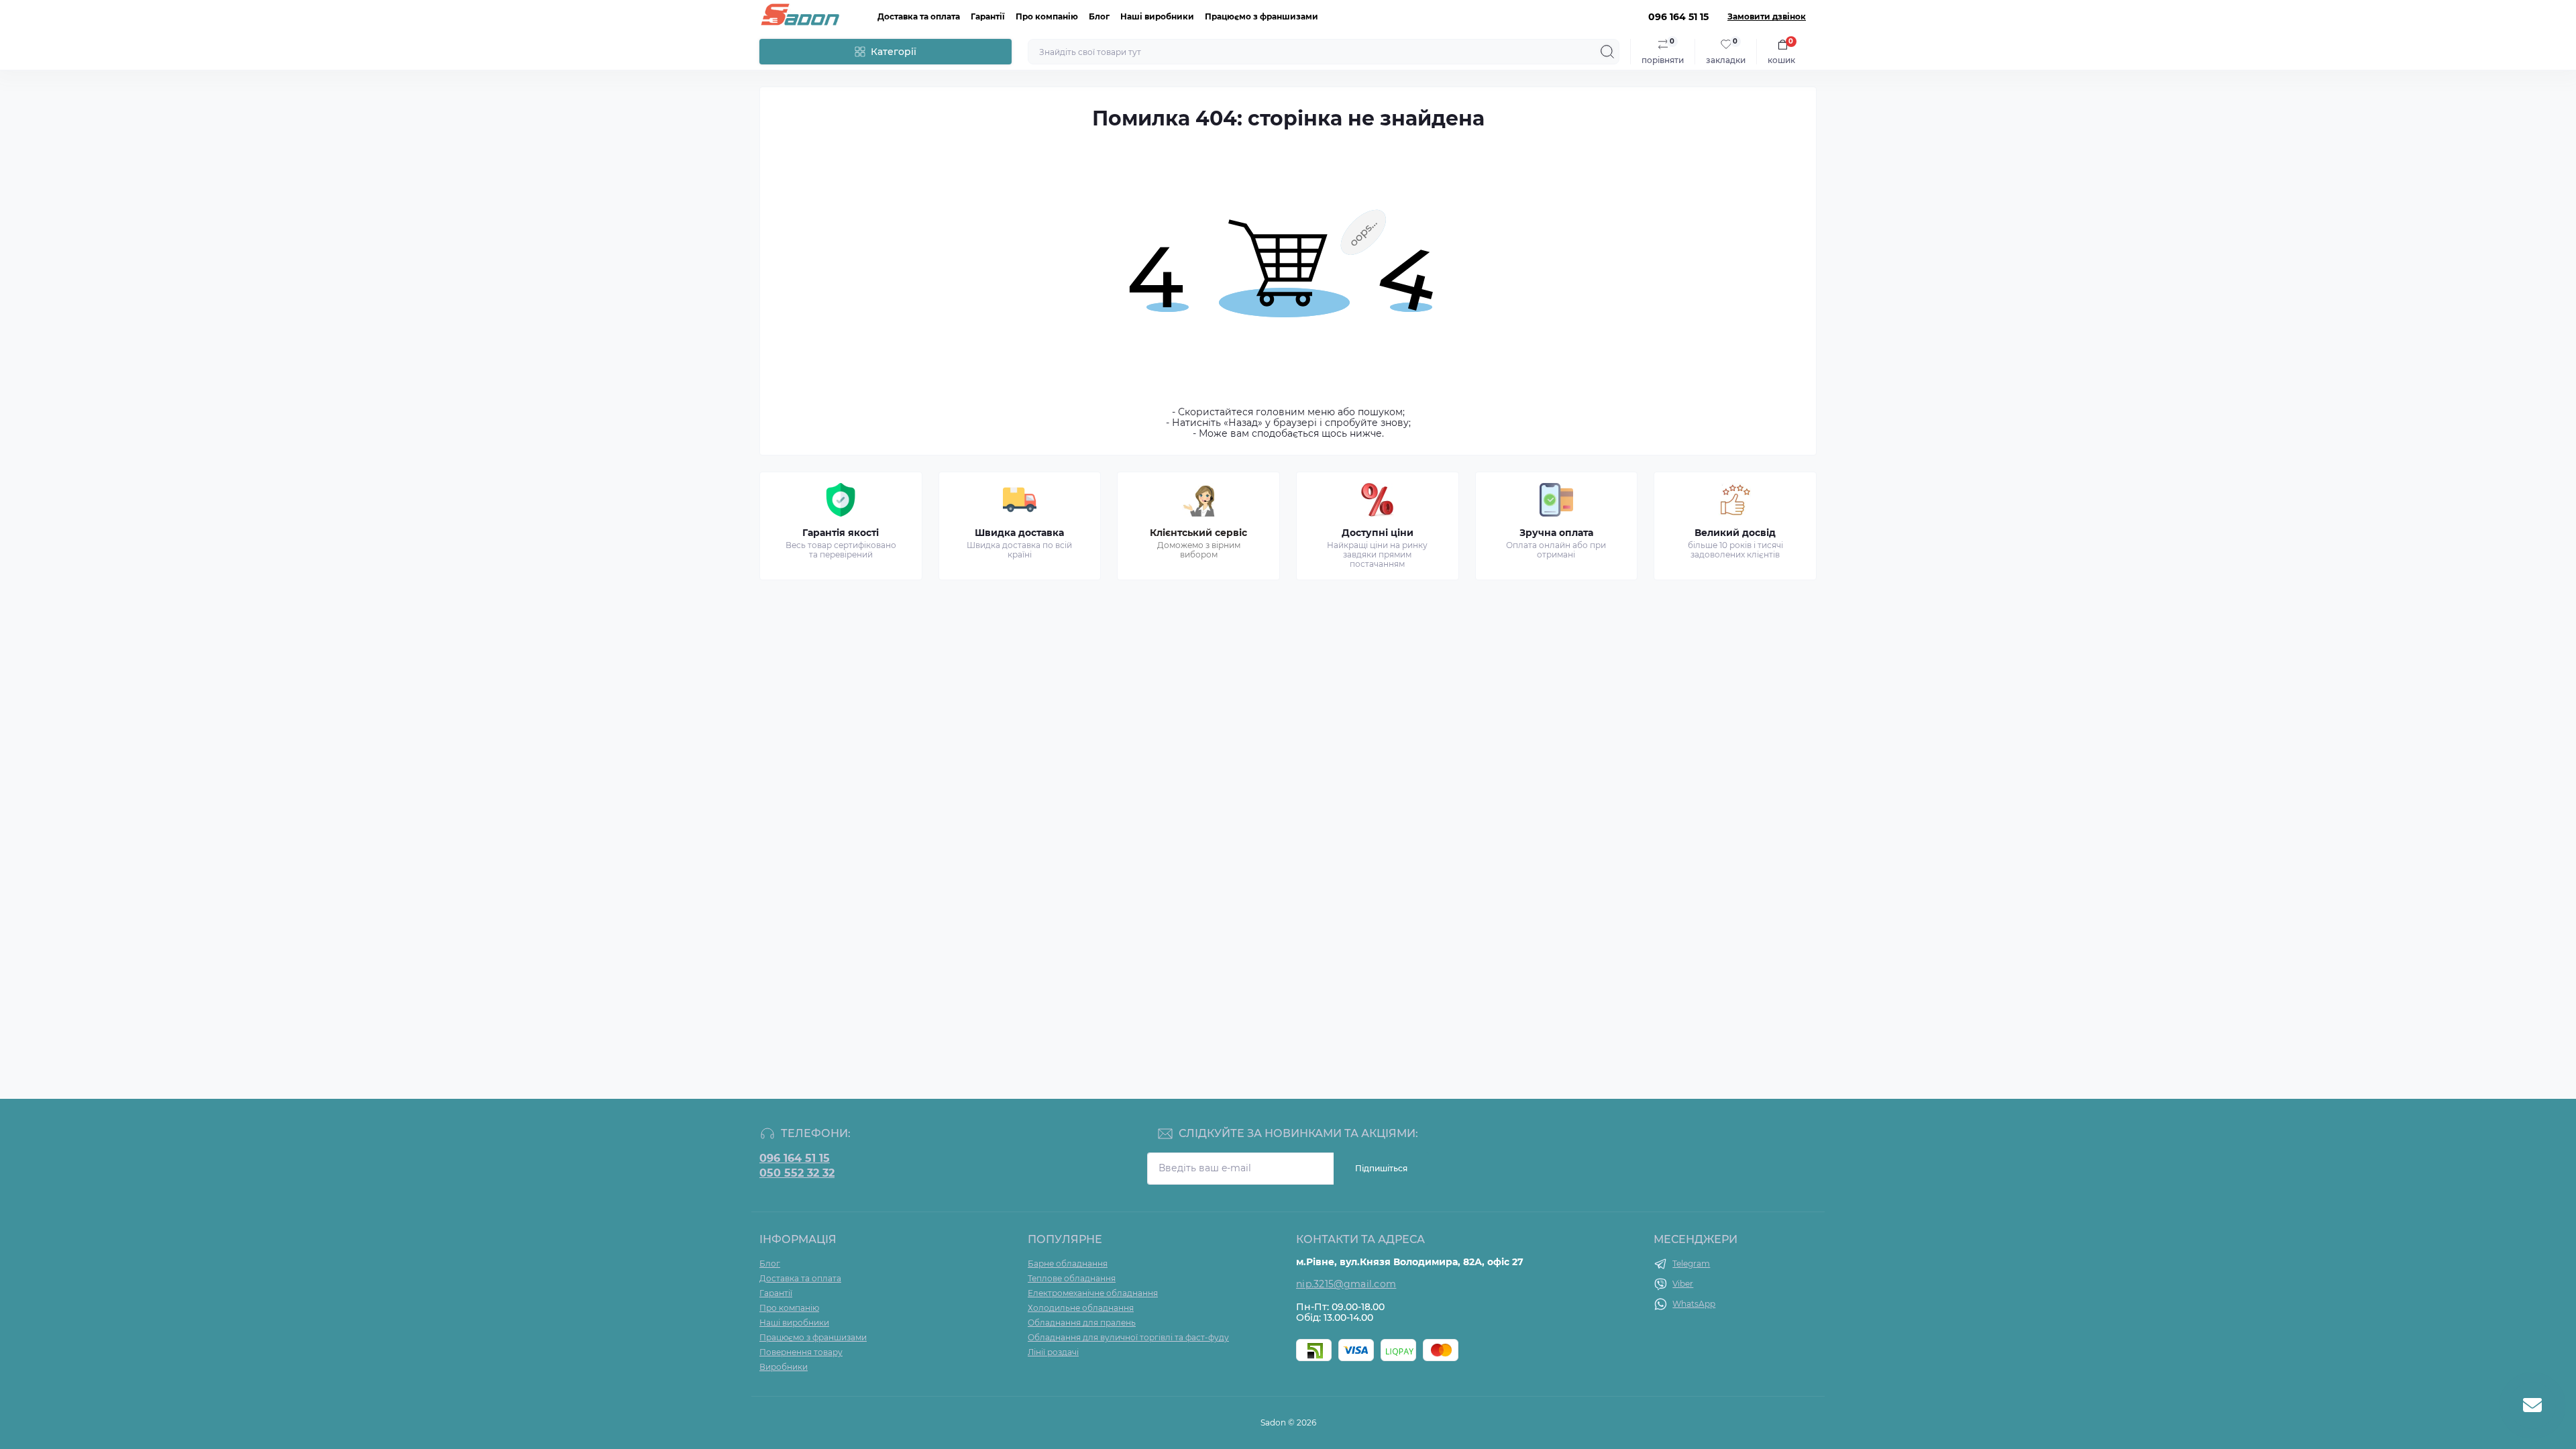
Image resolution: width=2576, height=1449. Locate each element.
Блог (1099, 16)
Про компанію (1047, 16)
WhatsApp (1694, 1304)
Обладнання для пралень (1082, 1323)
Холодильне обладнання (1081, 1308)
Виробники (784, 1367)
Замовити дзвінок (1767, 17)
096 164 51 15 (795, 1159)
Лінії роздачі (1053, 1352)
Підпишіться (1381, 1168)
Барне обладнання (1068, 1264)
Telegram (1691, 1264)
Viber (1683, 1284)
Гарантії (988, 16)
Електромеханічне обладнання (1093, 1293)
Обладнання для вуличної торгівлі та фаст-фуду (1128, 1337)
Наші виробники (1157, 16)
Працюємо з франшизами (1262, 16)
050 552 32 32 (797, 1173)
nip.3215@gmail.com (1346, 1284)
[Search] (1607, 52)
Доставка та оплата (919, 16)
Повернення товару (801, 1352)
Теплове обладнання (1072, 1278)
